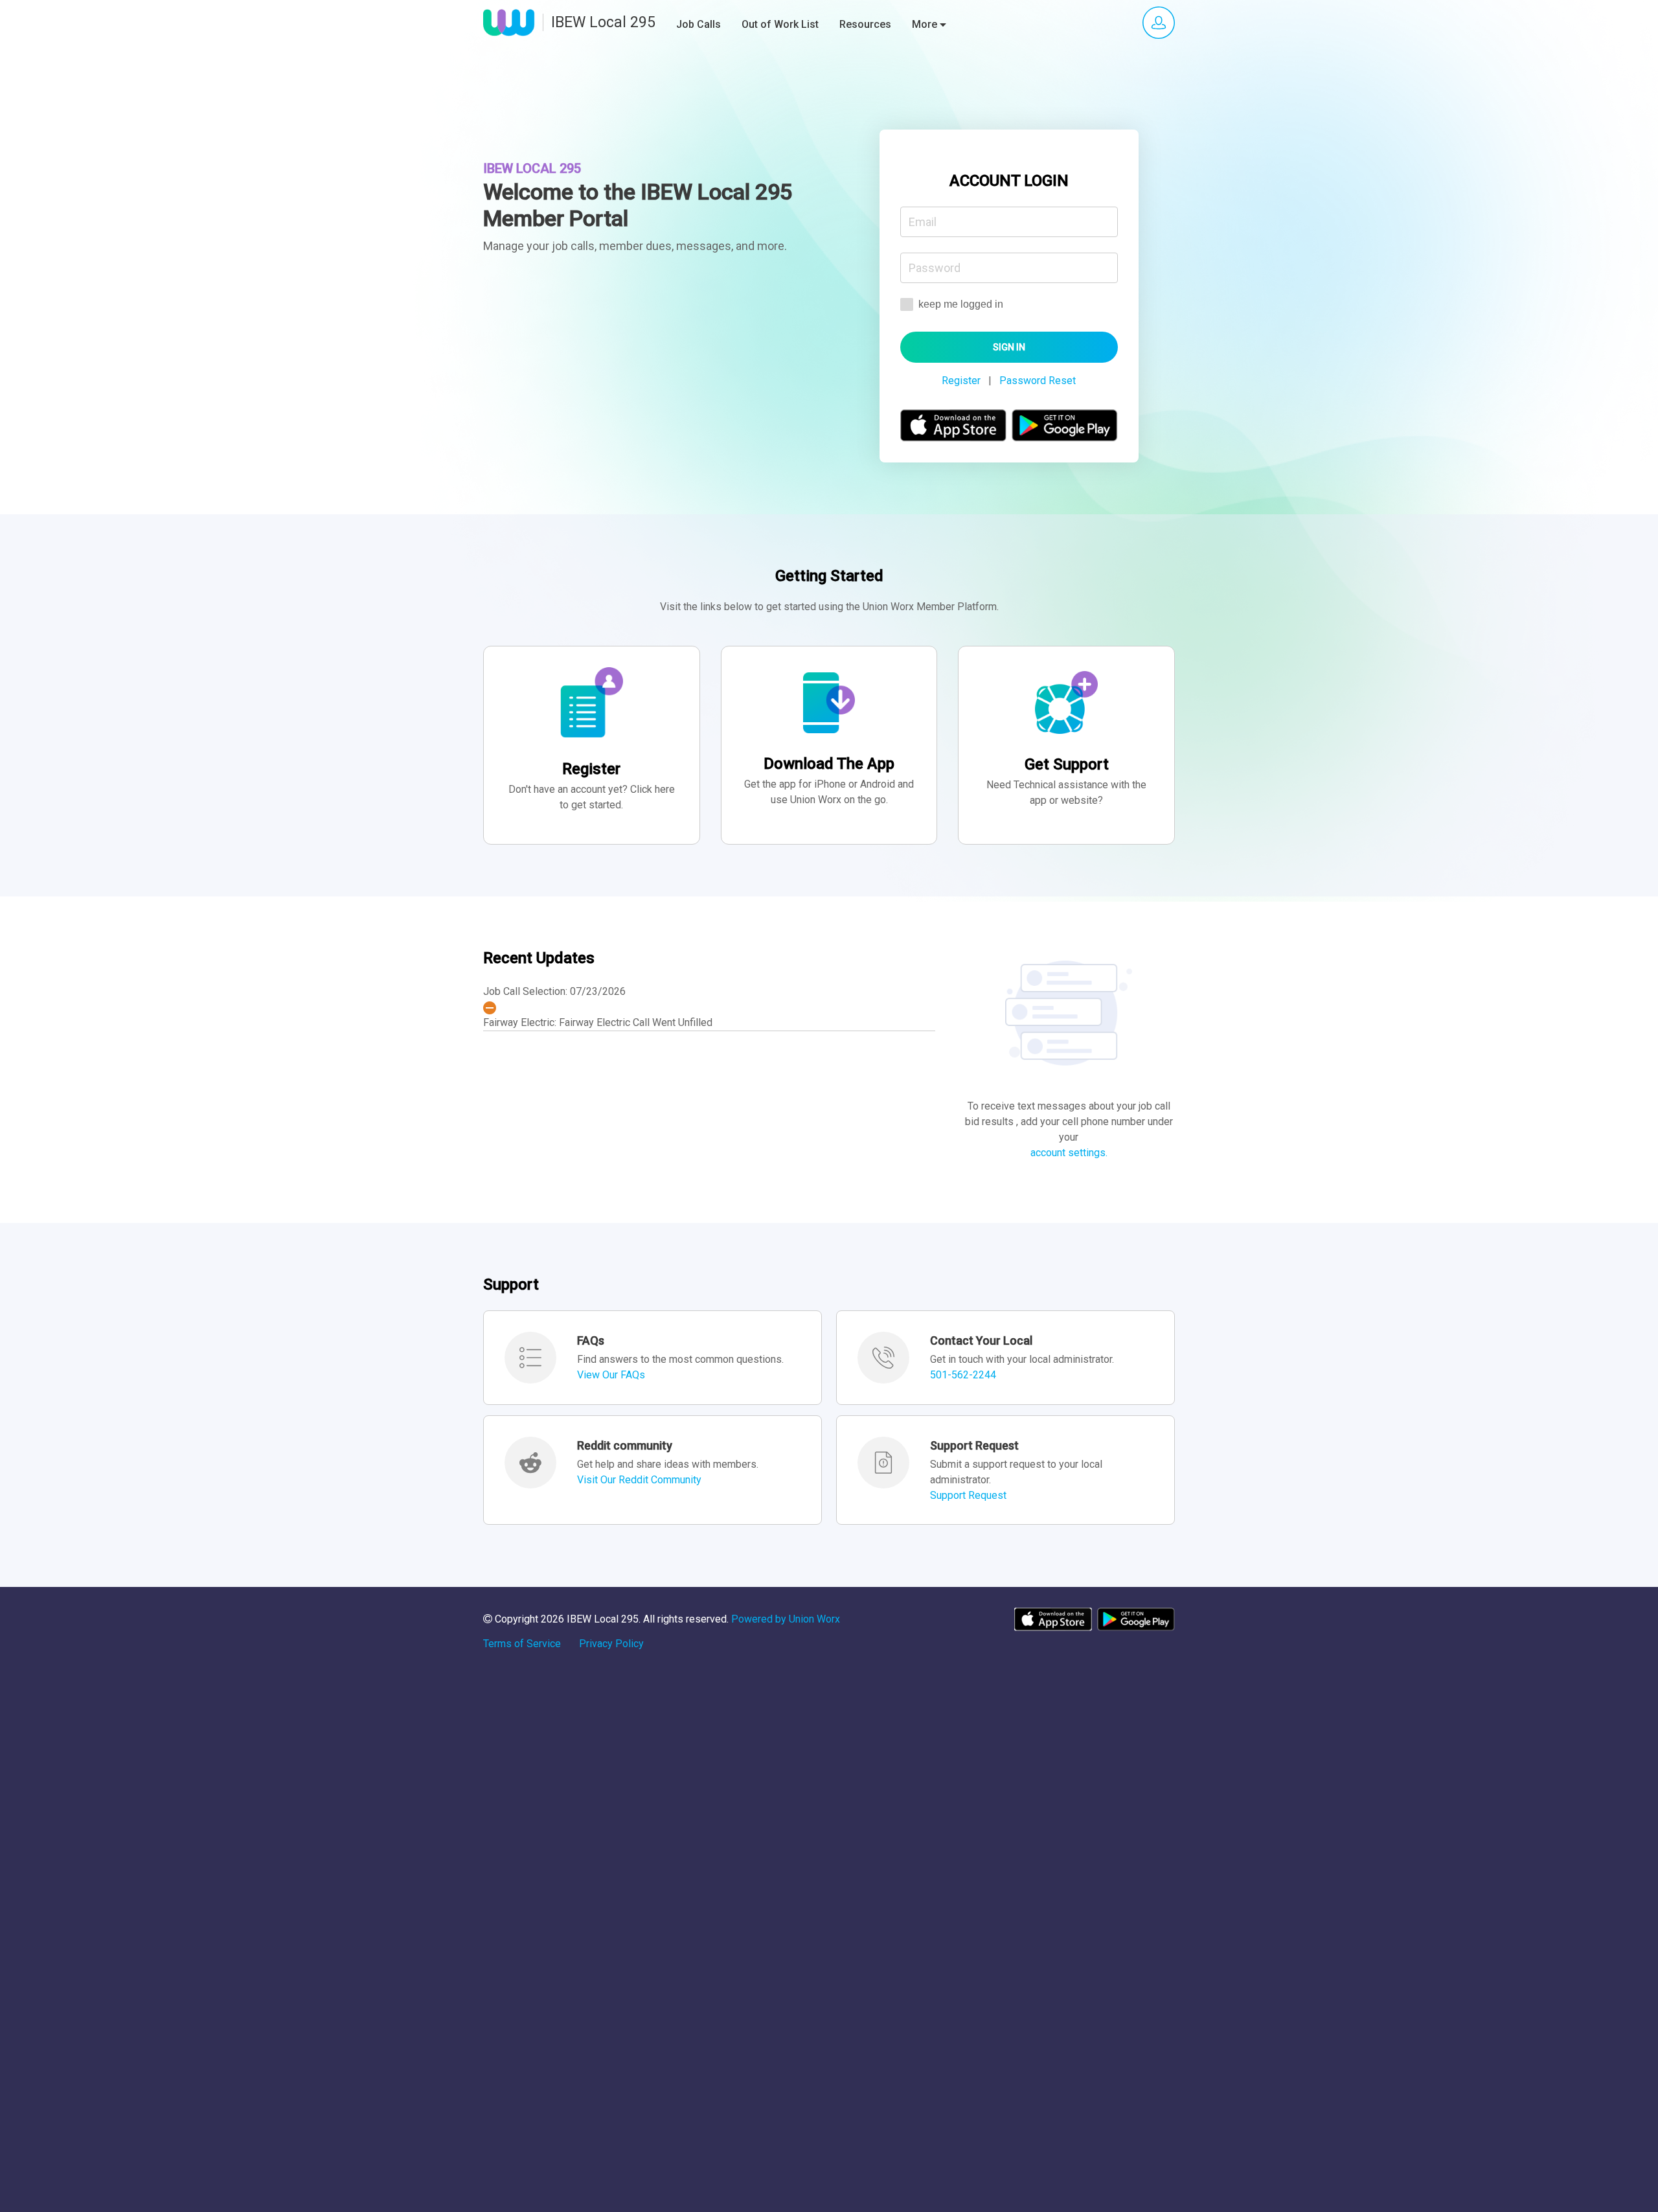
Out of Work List (780, 24)
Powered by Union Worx (786, 1619)
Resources (865, 24)
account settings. (1069, 1153)
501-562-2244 (963, 1375)
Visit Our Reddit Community (639, 1480)
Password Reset (1038, 381)
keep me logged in (960, 304)
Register (961, 381)
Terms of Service (522, 1644)
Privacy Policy (611, 1644)
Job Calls (698, 24)
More (926, 24)
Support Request (968, 1495)
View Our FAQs (611, 1375)
